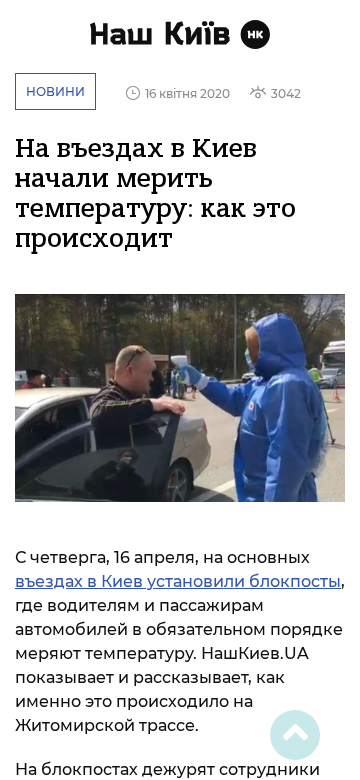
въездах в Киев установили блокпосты (178, 581)
